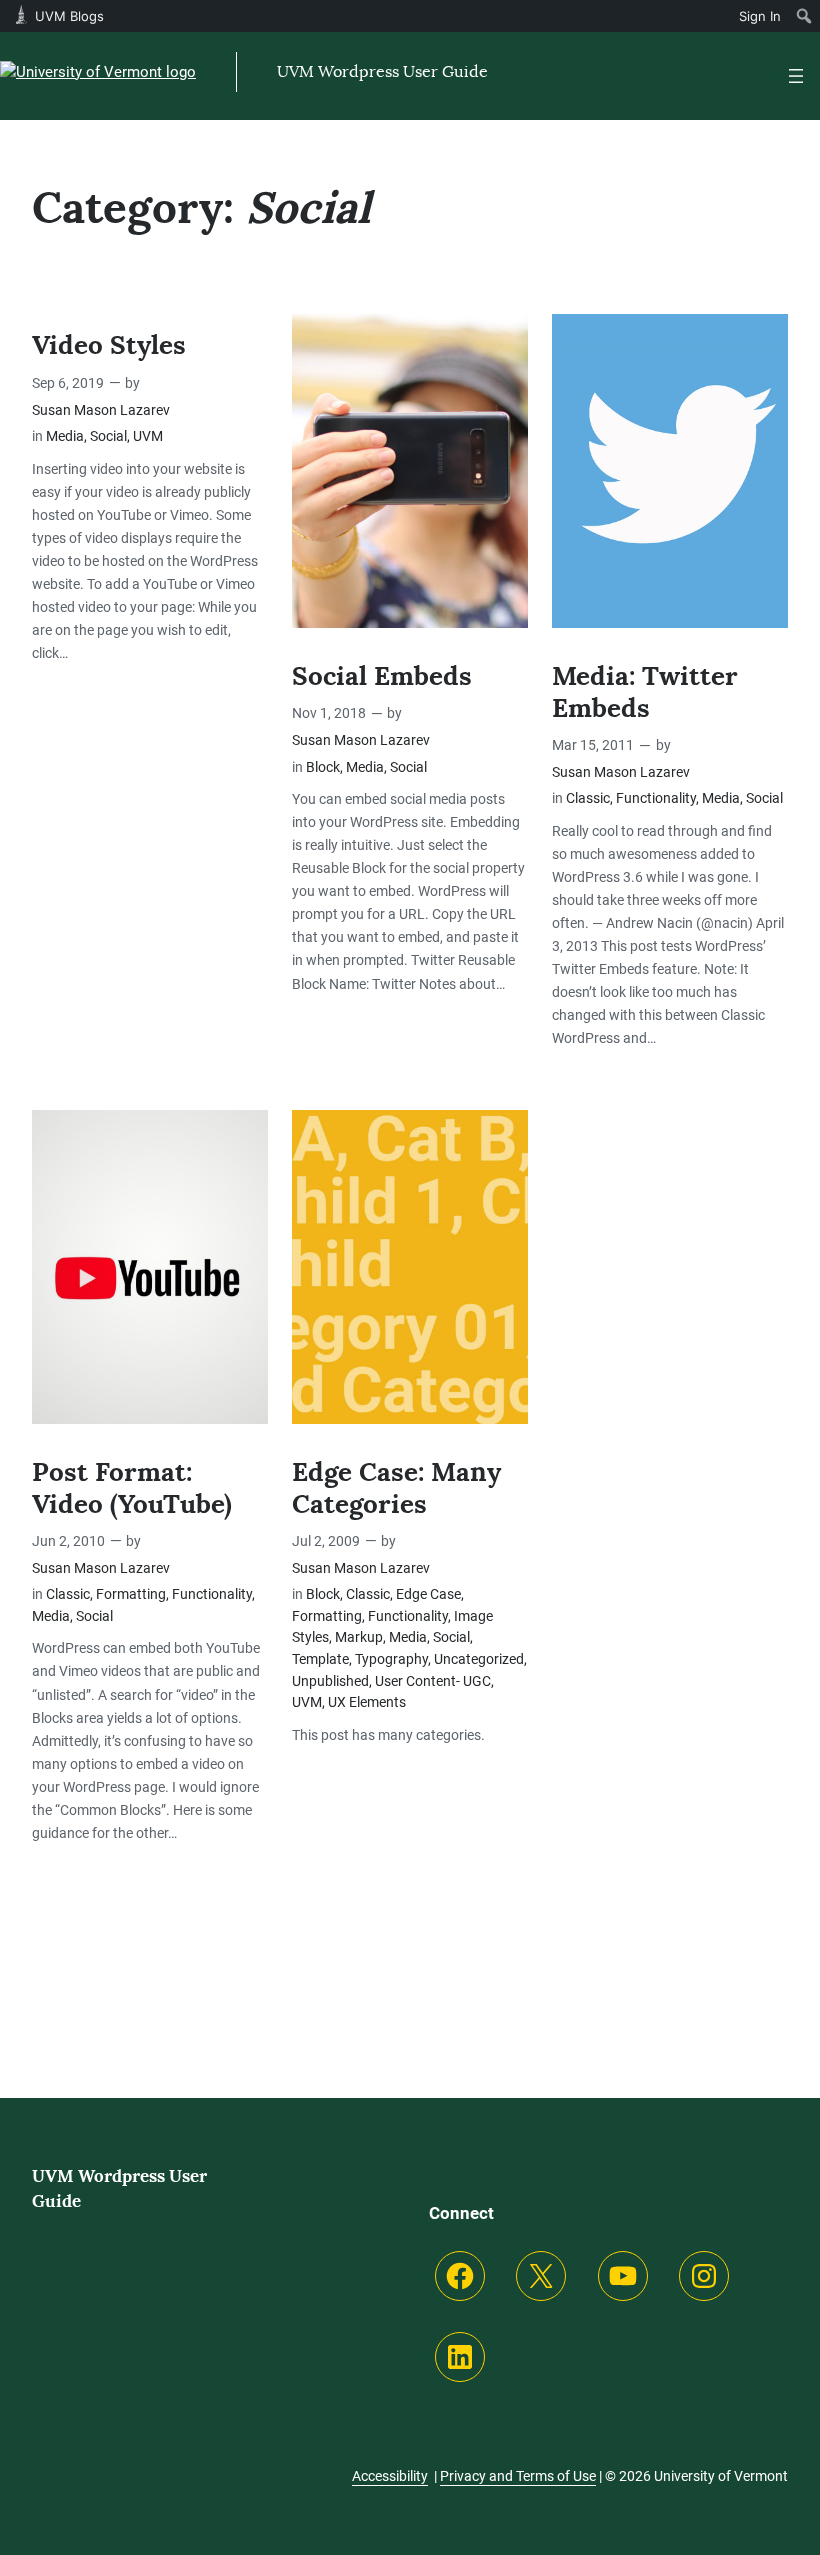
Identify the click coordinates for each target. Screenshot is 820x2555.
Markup (359, 1637)
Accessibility (390, 2476)
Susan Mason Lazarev (101, 410)
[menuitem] (804, 16)
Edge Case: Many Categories (396, 1489)
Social (108, 436)
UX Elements (367, 1702)
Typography (391, 1659)
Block (323, 767)
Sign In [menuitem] (760, 16)
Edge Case (428, 1594)
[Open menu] (796, 76)
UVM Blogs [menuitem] (69, 16)
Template (320, 1659)
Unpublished (330, 1681)
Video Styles (109, 346)
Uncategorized (479, 1659)
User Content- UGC (433, 1681)
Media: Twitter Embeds (645, 693)
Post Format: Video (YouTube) (132, 1489)
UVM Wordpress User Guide (382, 71)
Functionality (656, 798)
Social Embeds (382, 677)
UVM (148, 436)
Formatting (131, 1594)
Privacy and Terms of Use (518, 2476)
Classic (588, 798)
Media (65, 436)
